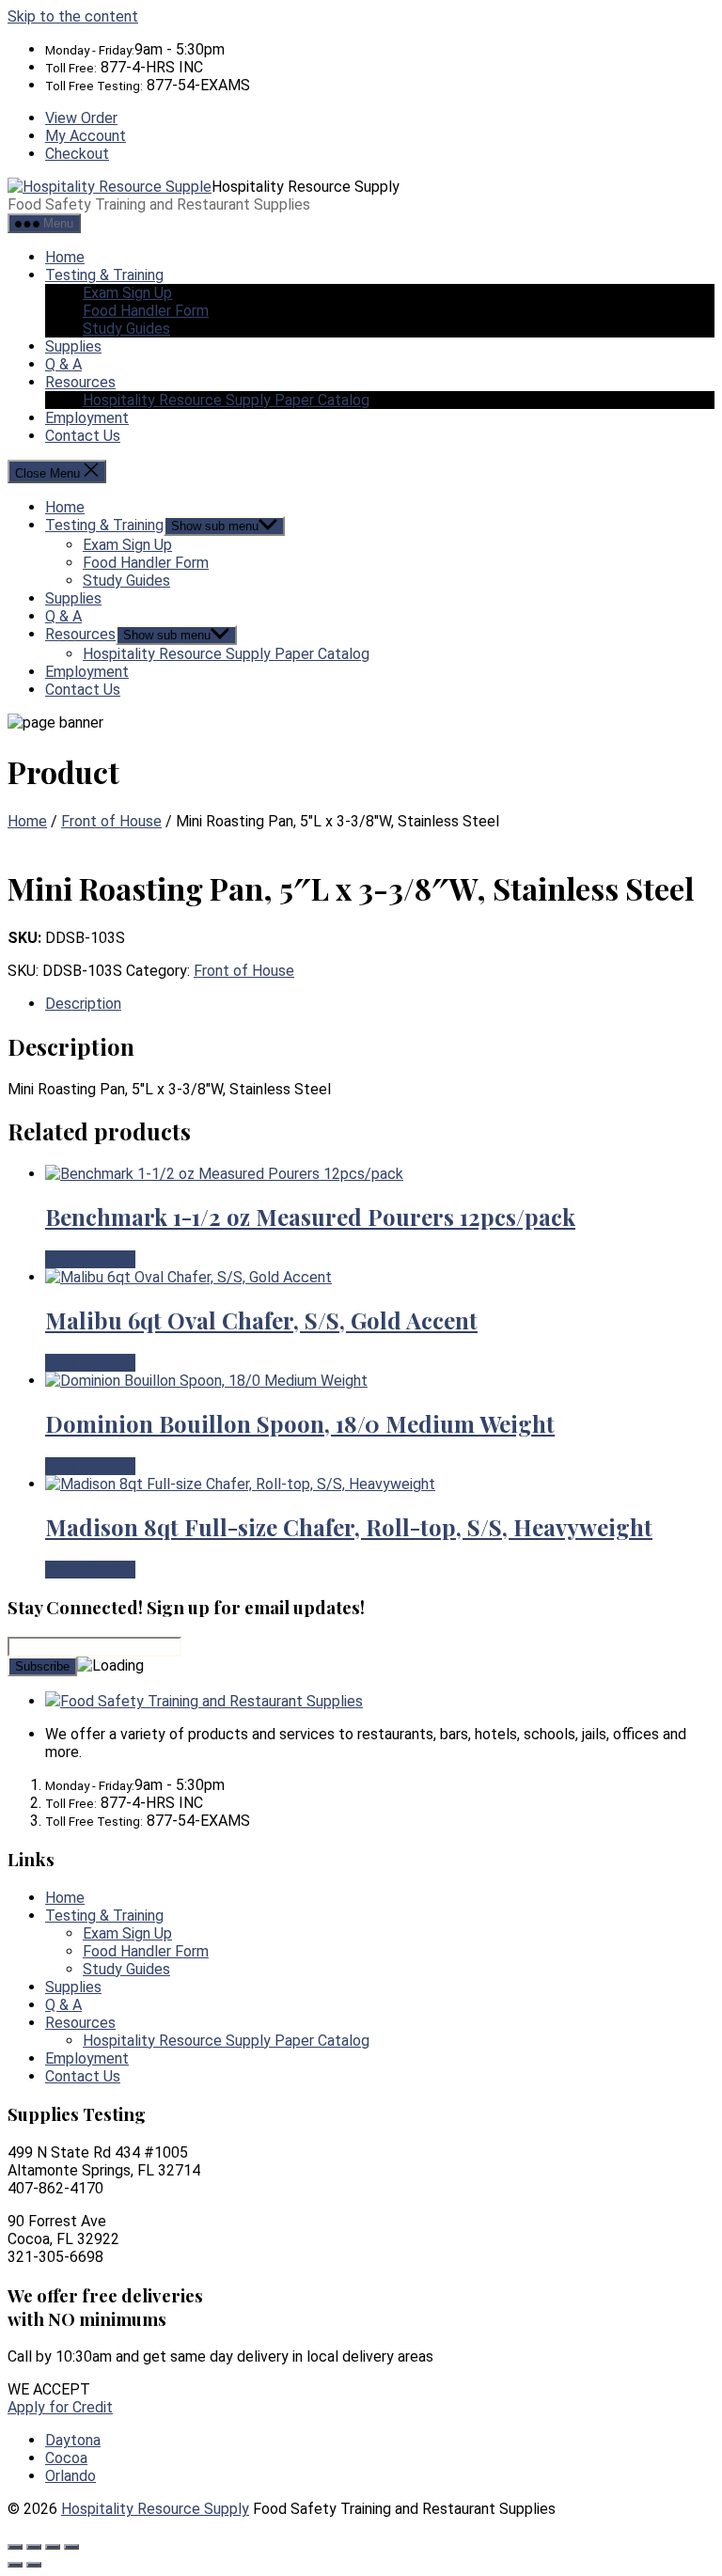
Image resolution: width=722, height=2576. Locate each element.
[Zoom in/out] (15, 2547)
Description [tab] (83, 1004)
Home (65, 257)
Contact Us (83, 436)
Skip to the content (73, 16)
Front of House (111, 821)
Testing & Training (104, 275)
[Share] (53, 2547)
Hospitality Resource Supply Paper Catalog (226, 400)
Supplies (73, 346)
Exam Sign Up (127, 293)
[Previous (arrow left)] (15, 2565)
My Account (86, 136)
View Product (90, 1259)
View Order (81, 118)
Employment (87, 418)
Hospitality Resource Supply (155, 2509)
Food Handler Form (146, 311)
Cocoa (66, 2458)
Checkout (77, 154)
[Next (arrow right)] (34, 2565)
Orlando (71, 2476)
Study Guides (126, 329)
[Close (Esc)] (71, 2547)
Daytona (73, 2440)
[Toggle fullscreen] (34, 2547)
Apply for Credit (60, 2407)
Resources (80, 382)
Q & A (63, 364)
